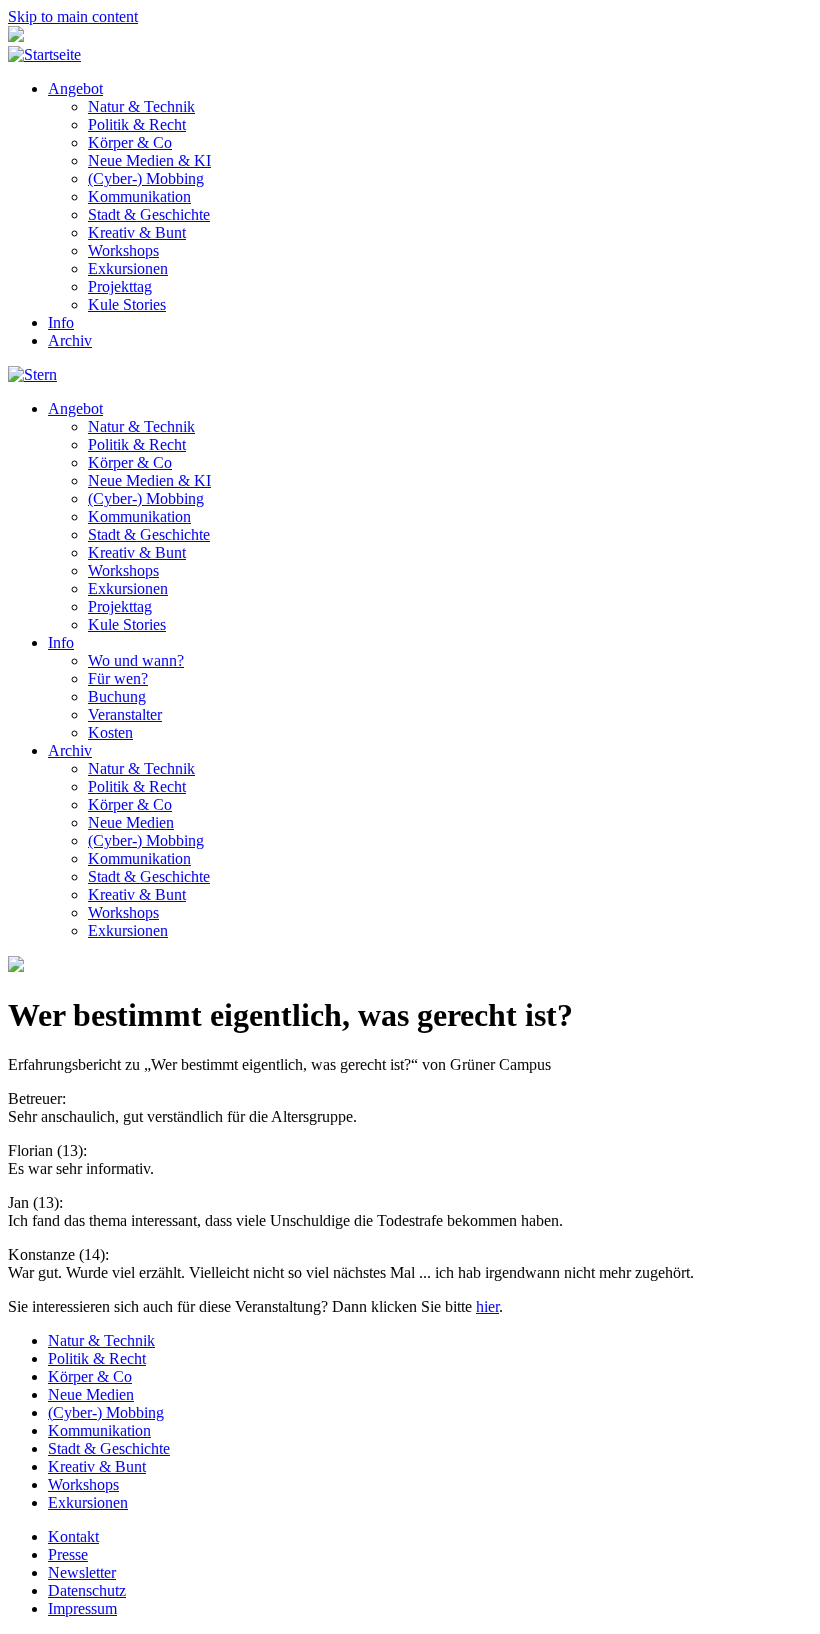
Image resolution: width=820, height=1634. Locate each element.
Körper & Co (130, 142)
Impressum (82, 1608)
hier (487, 1306)
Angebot (75, 88)
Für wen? (118, 678)
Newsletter (82, 1572)
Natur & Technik (141, 106)
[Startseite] (44, 54)
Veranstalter (125, 714)
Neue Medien (131, 822)
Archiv (70, 340)
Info (61, 322)
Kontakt (73, 1536)
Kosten (110, 732)
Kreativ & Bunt (137, 232)
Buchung (117, 696)
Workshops (123, 250)
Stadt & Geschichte (149, 214)
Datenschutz (87, 1590)
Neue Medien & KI (149, 160)
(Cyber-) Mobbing (146, 178)
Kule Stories (127, 304)
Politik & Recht (137, 124)
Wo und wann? (136, 660)
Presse (68, 1554)
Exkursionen (128, 268)
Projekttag (120, 286)
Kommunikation (139, 196)
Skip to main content (73, 16)
